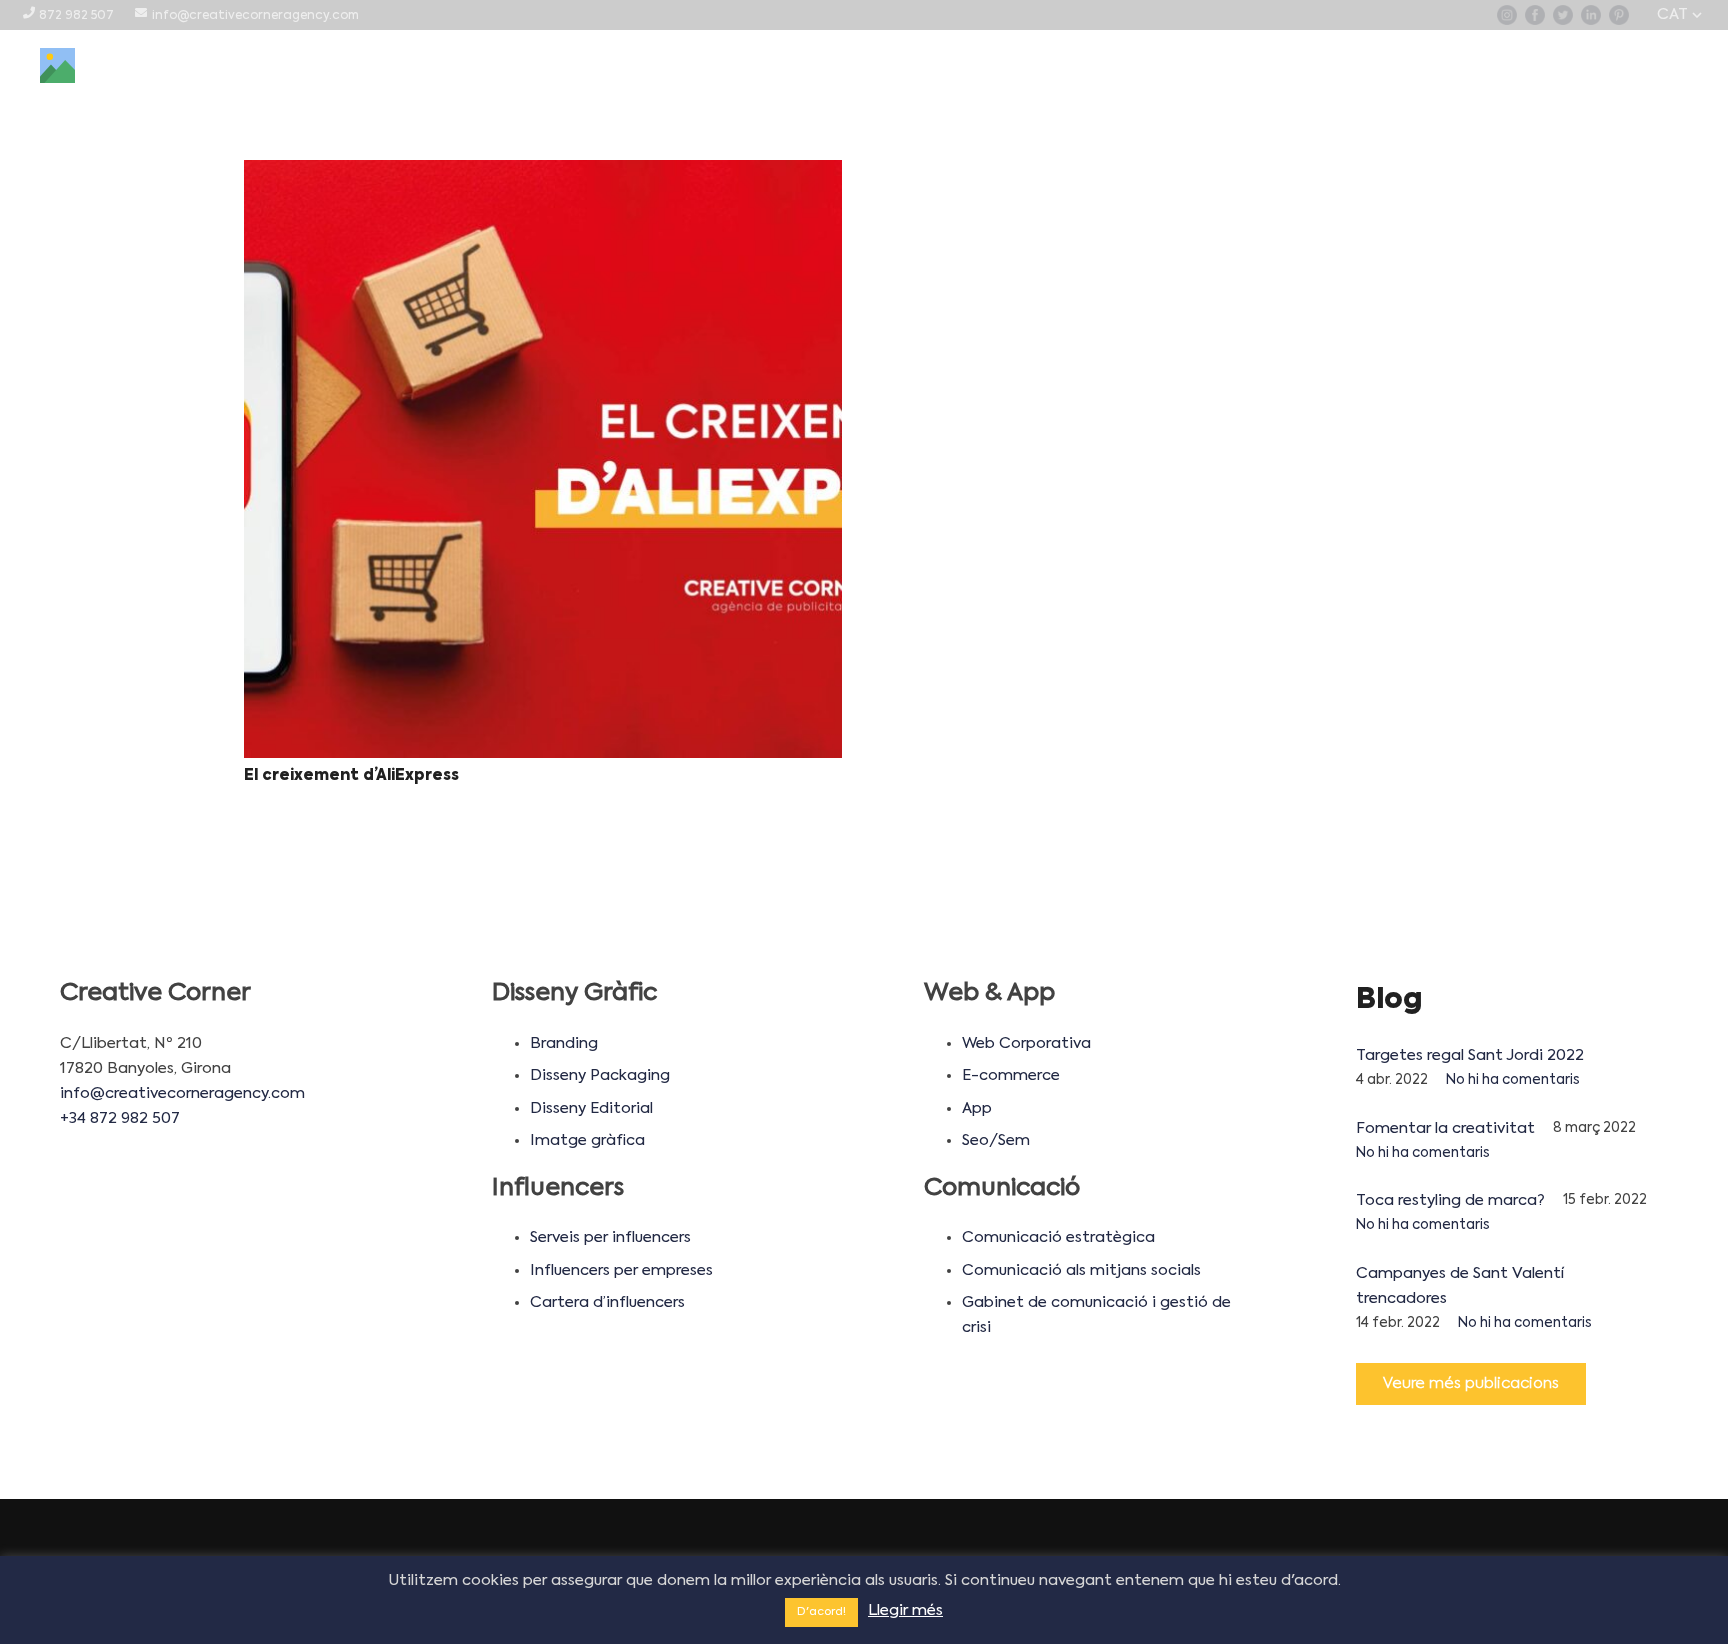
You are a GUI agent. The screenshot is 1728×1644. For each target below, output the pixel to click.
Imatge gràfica (587, 1140)
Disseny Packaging (600, 1075)
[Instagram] (1507, 15)
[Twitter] (1563, 15)
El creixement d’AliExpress (351, 775)
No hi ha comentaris (1513, 1080)
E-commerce (1011, 1075)
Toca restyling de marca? (1450, 1200)
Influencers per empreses (621, 1270)
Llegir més (905, 1610)
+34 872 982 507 (120, 1118)
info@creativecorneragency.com (182, 1093)
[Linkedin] (1591, 15)
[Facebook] (1535, 15)
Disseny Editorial (591, 1108)
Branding (564, 1043)
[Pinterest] (1619, 15)
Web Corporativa (1026, 1043)
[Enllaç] (57, 65)
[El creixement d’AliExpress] (543, 459)
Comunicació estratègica (1058, 1237)
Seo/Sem (996, 1140)
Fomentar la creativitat (1445, 1128)
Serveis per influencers (610, 1237)
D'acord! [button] (821, 1612)
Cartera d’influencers (607, 1302)
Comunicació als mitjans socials (1081, 1270)
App (977, 1108)
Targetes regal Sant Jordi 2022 (1470, 1055)
